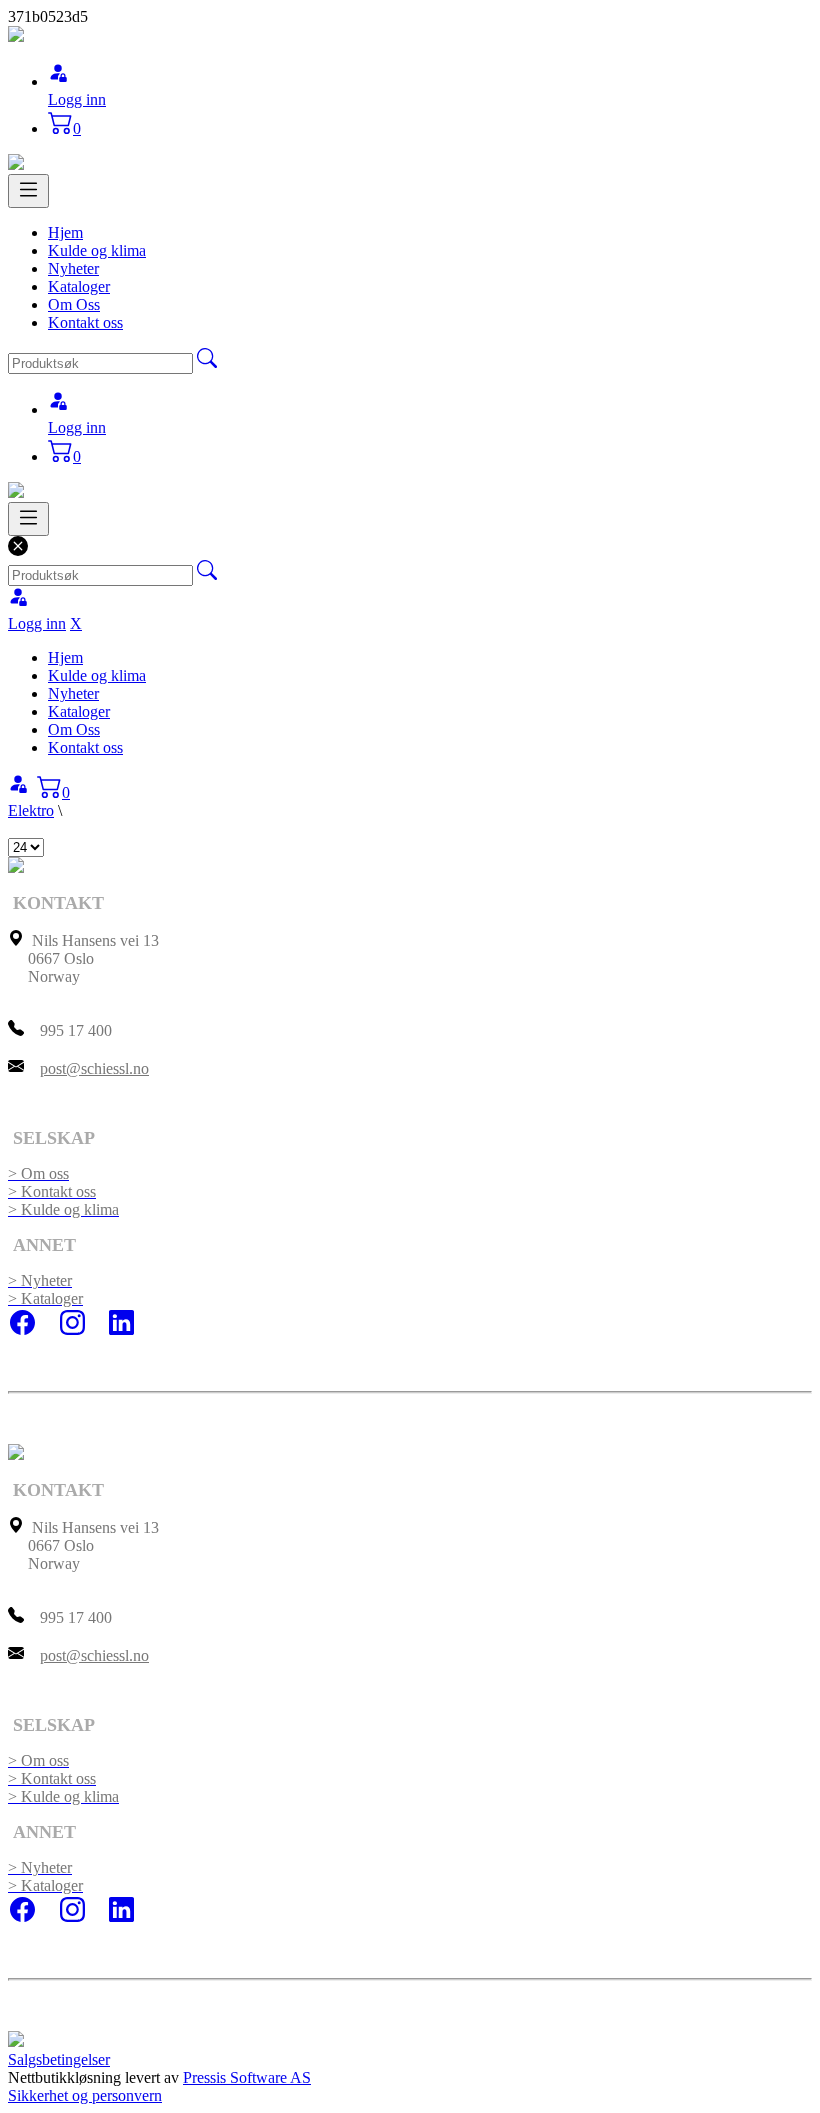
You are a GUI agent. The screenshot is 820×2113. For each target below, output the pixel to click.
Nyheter (73, 268)
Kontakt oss (85, 322)
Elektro (31, 810)
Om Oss (74, 304)
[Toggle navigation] (28, 191)
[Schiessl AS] (16, 36)
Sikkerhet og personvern (85, 2095)
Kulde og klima (97, 250)
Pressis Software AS (247, 2077)
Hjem (65, 232)
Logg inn (77, 99)
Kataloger (79, 286)
